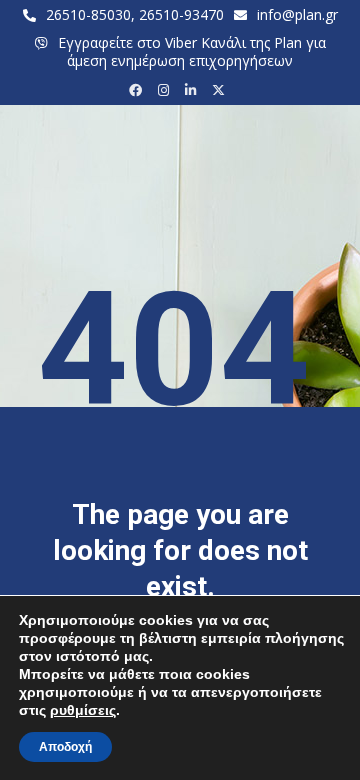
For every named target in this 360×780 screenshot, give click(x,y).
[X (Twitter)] (221, 90)
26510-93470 (181, 14)
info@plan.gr (297, 14)
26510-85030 (88, 14)
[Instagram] (166, 90)
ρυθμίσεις (83, 710)
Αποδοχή (65, 747)
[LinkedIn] (193, 90)
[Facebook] (138, 90)
